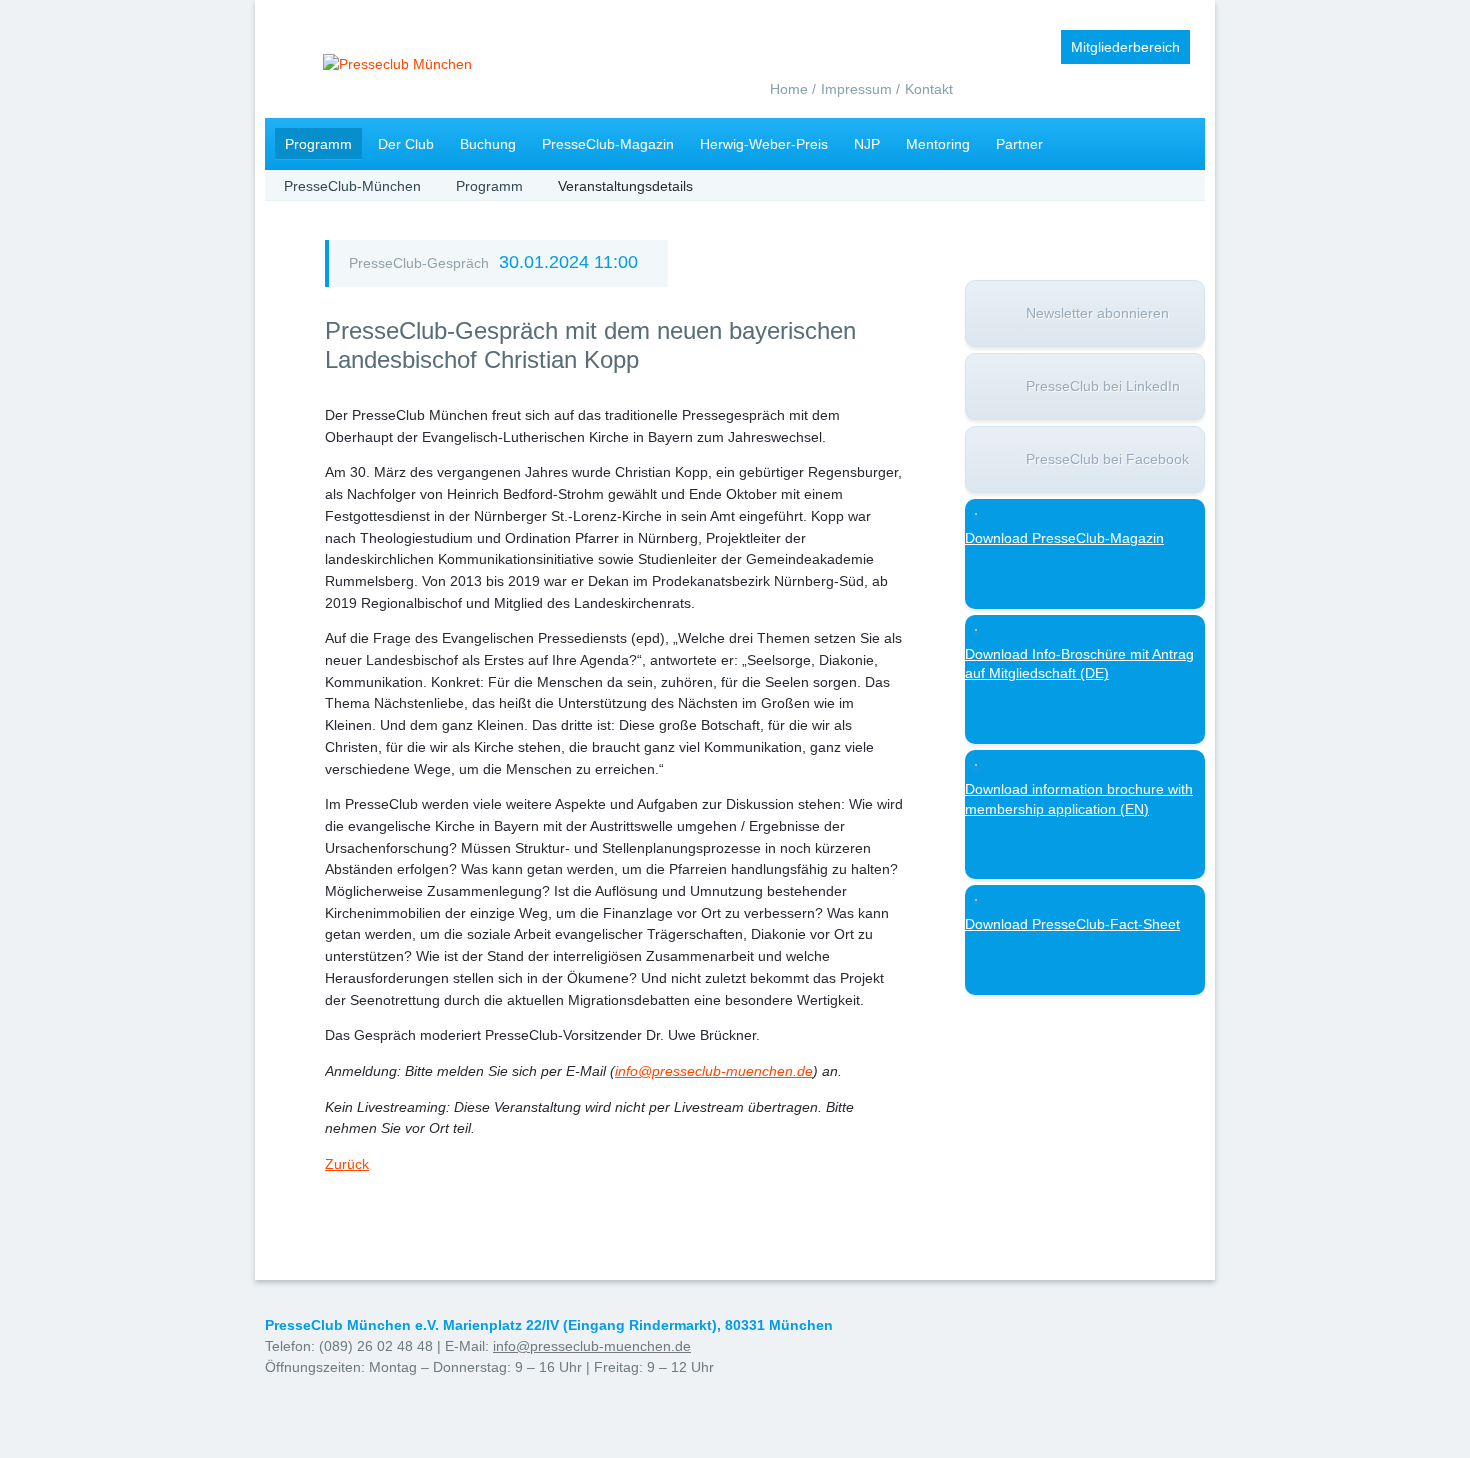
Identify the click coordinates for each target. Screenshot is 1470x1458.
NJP (867, 144)
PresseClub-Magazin (608, 144)
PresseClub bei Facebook (1107, 459)
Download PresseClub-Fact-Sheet (1072, 924)
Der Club (406, 144)
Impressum (856, 89)
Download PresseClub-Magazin (1064, 538)
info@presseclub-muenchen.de (592, 1346)
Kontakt (929, 89)
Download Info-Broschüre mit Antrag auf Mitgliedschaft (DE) (1079, 664)
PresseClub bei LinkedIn (1103, 386)
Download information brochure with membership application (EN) (1079, 799)
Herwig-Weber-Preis (764, 144)
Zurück (347, 1164)
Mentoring (938, 144)
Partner (1019, 144)
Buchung (488, 144)
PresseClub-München (352, 186)
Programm (318, 144)
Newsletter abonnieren (1097, 313)
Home (789, 89)
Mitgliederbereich (1125, 47)
